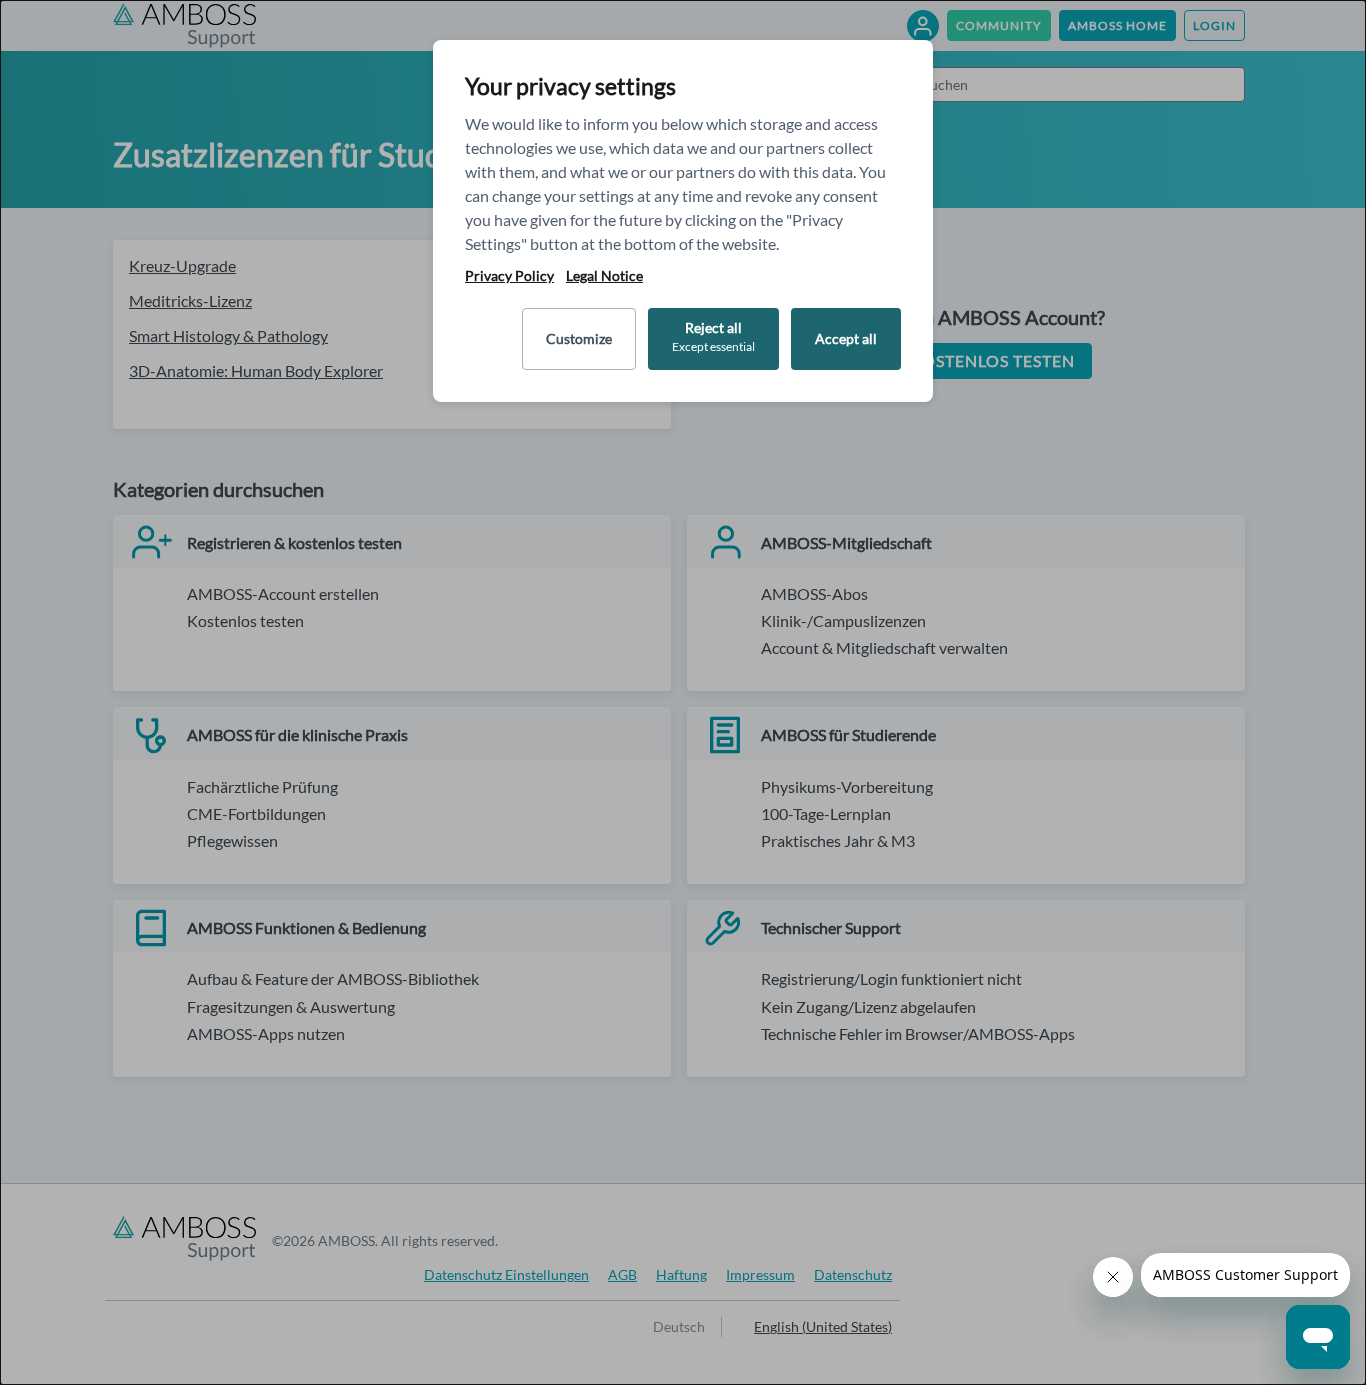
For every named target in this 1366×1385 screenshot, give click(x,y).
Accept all (846, 338)
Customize (579, 338)
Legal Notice (604, 276)
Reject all (713, 336)
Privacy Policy (509, 276)
